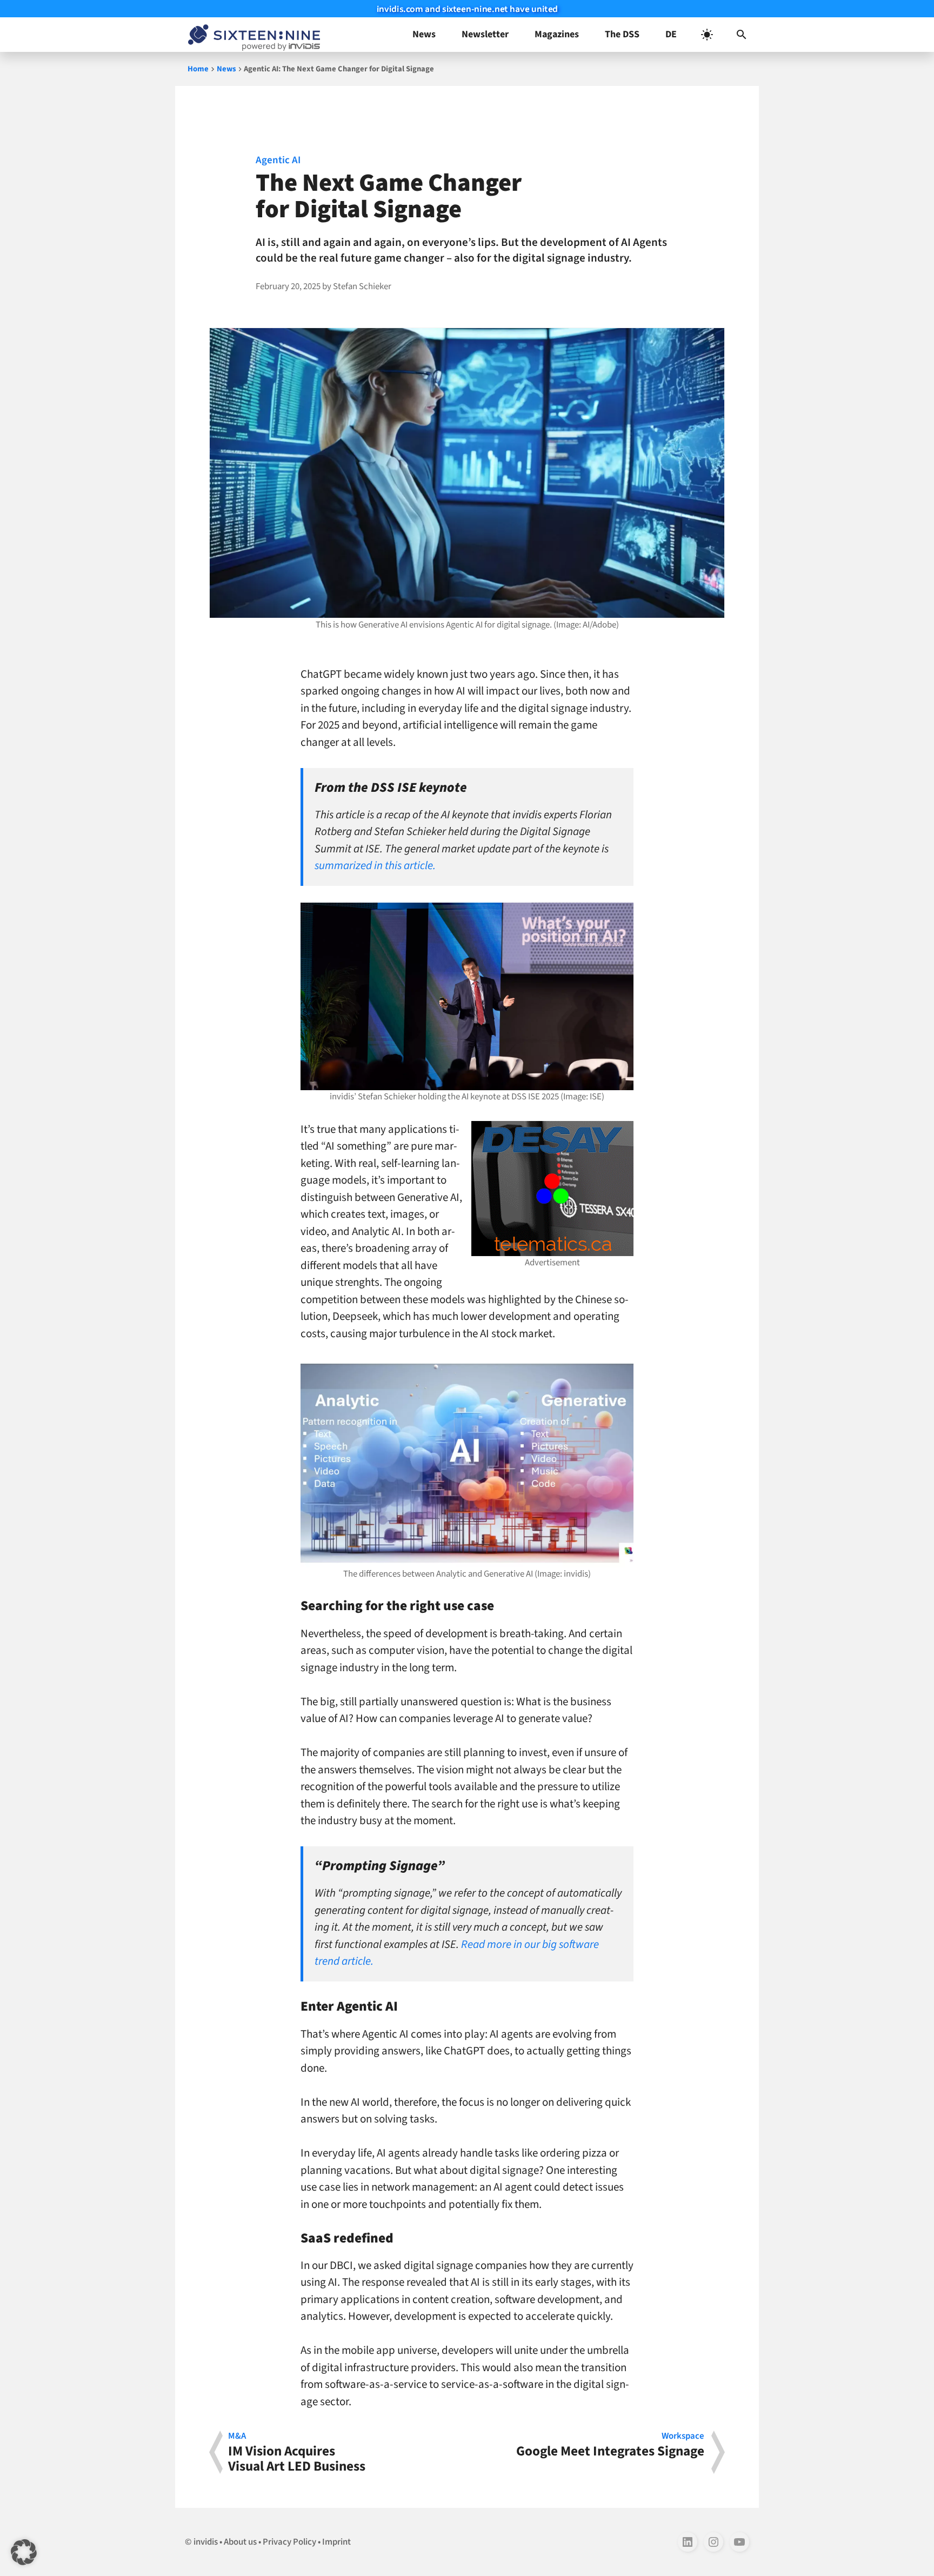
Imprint (336, 2542)
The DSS (622, 34)
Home (198, 69)
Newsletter (485, 34)
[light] (707, 35)
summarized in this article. (375, 865)
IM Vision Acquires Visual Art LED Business (297, 2452)
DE (671, 34)
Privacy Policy (289, 2542)
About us (240, 2542)
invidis (206, 2542)
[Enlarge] (619, 917)
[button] (742, 35)
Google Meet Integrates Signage (610, 2446)
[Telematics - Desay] (552, 1189)
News (424, 34)
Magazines (557, 34)
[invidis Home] (252, 35)
